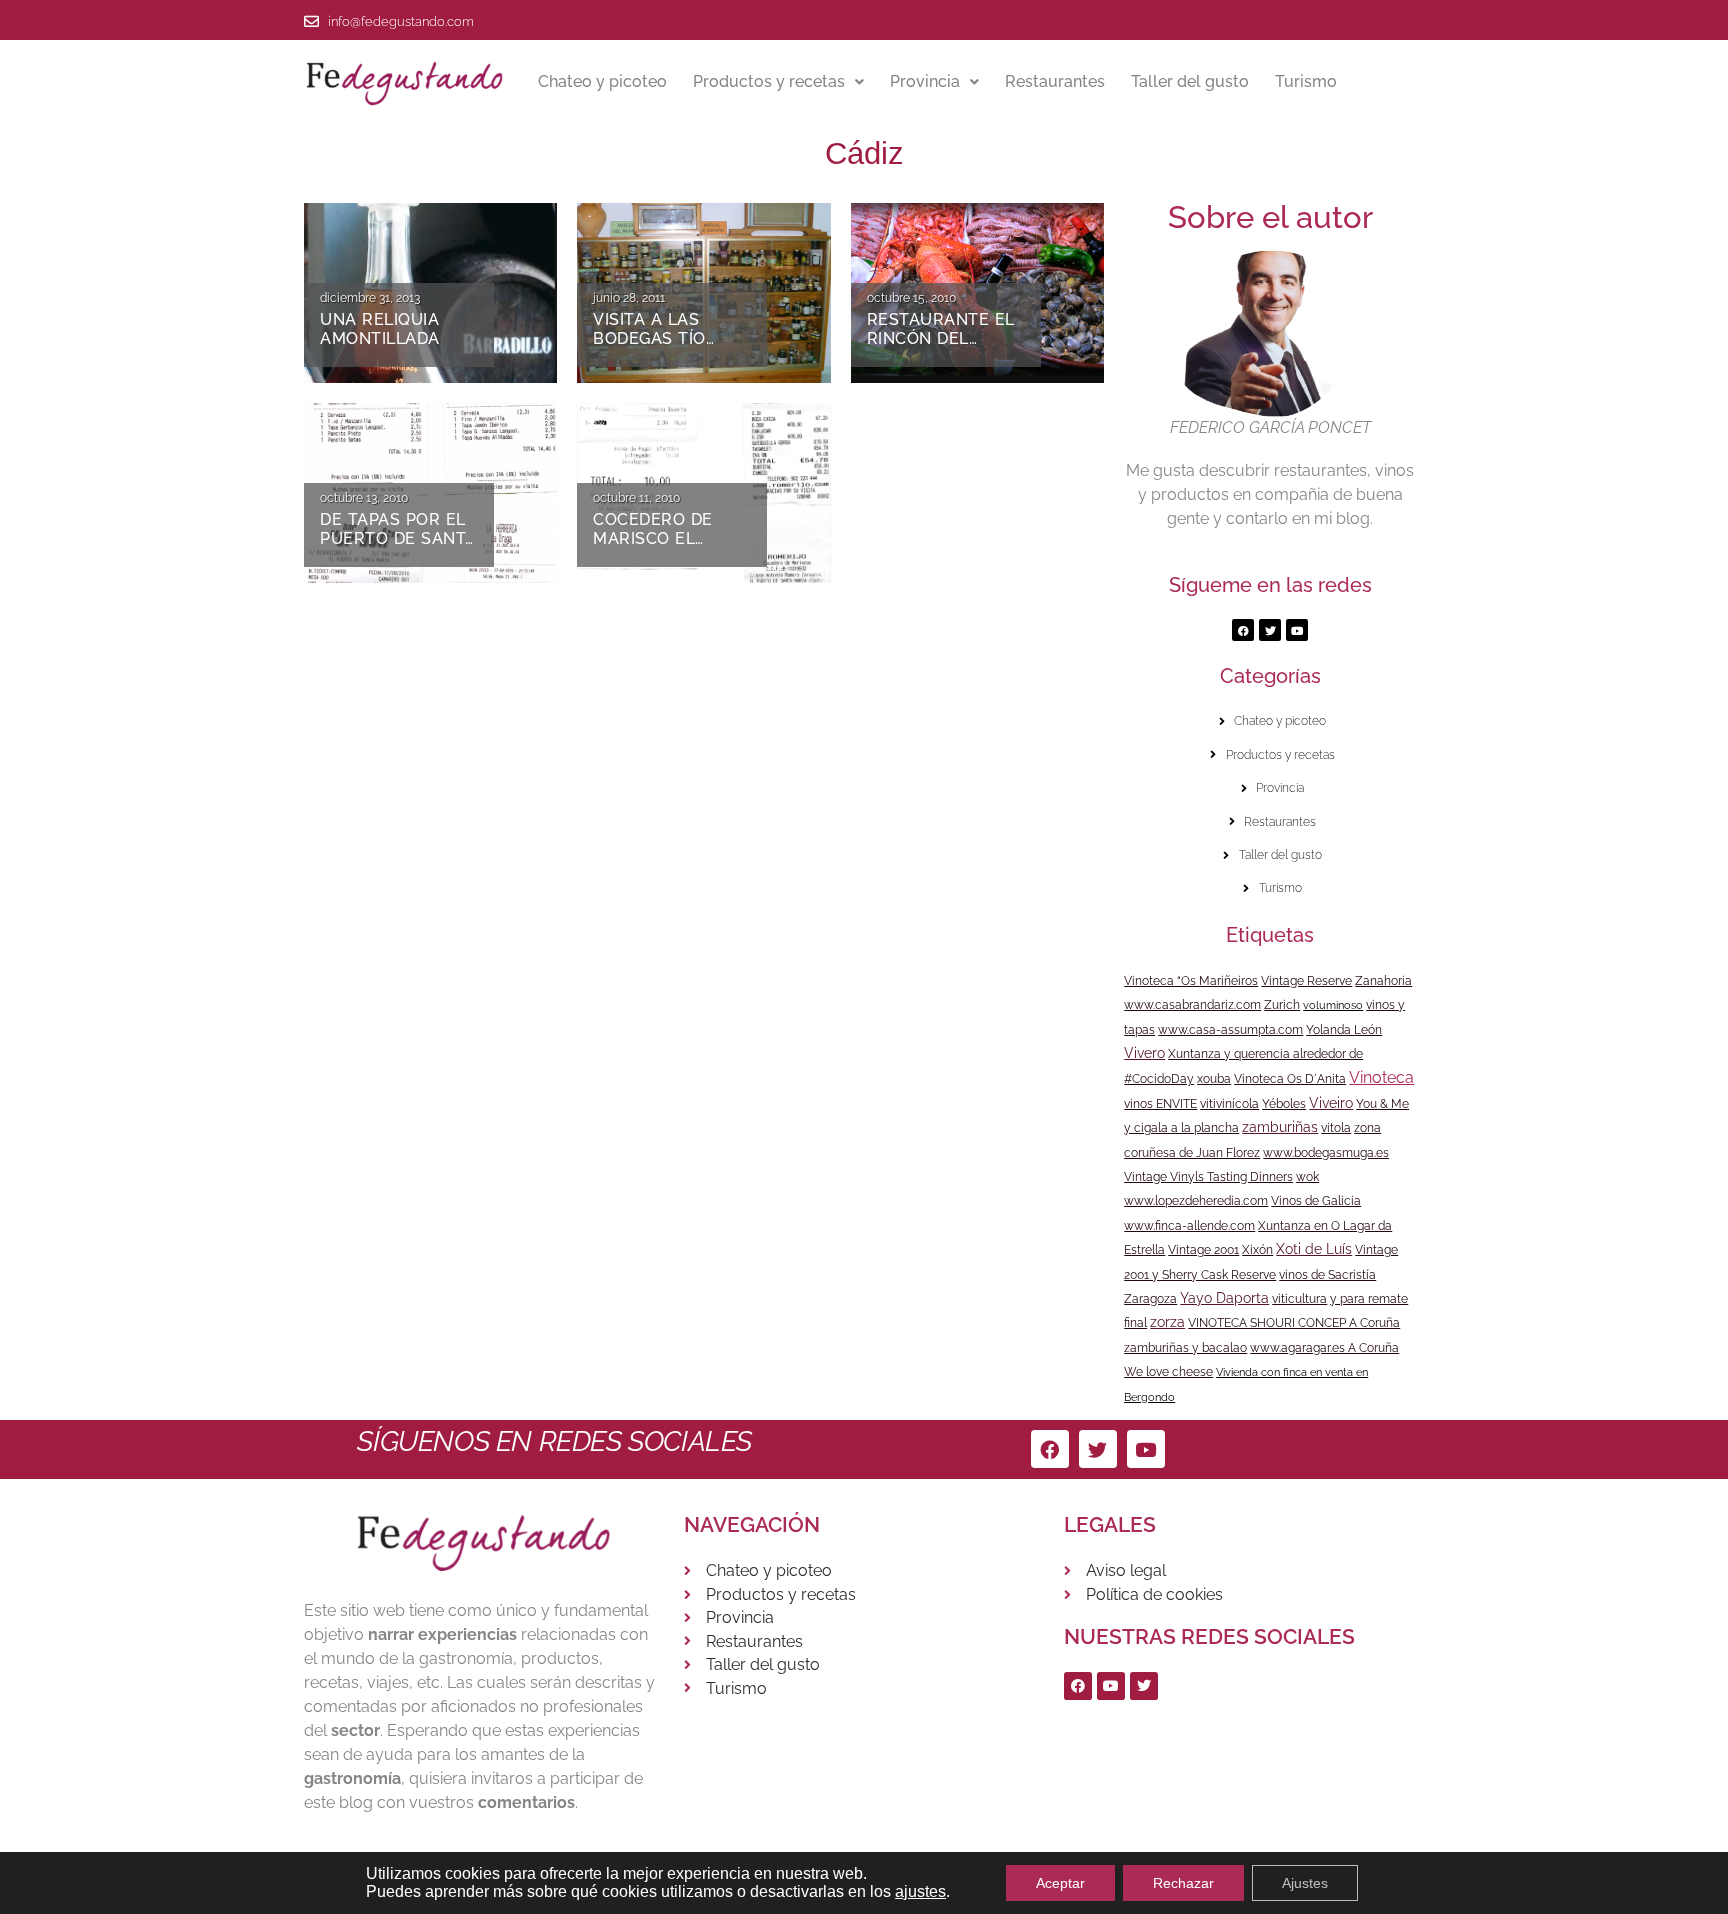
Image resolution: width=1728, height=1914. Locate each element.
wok (1307, 1177)
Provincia (925, 81)
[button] (778, 82)
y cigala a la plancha (1181, 1128)
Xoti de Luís (1314, 1249)
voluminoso (1333, 1005)
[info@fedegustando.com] (311, 21)
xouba (1214, 1079)
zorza (1167, 1322)
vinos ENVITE (1160, 1104)
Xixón (1257, 1250)
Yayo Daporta (1224, 1298)
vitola (1336, 1128)
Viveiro (1331, 1103)
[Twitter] (1270, 630)
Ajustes (1305, 1883)
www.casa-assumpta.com (1230, 1030)
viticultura (1299, 1299)
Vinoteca (1381, 1077)
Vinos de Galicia (1316, 1201)
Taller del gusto (1190, 81)
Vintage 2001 (1203, 1250)
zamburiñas (1280, 1127)
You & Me (1382, 1104)
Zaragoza (1150, 1299)
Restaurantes (1055, 81)
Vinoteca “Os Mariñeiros (1191, 981)
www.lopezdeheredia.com (1196, 1201)
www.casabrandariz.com (1192, 1005)
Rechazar (1183, 1883)
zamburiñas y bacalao (1185, 1348)
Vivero (1144, 1053)
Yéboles (1284, 1104)
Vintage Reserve (1306, 981)
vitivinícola (1229, 1104)
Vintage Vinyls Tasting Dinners (1208, 1177)
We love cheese (1168, 1372)
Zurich (1282, 1005)
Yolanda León (1344, 1030)
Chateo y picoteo (602, 81)
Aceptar (1060, 1883)
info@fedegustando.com (401, 21)
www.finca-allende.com (1189, 1226)
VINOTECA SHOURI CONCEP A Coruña (1294, 1323)
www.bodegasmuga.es (1326, 1153)
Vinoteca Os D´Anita (1290, 1079)
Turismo (1306, 81)
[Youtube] (1297, 630)
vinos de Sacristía (1327, 1275)
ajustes (920, 1891)
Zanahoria (1383, 981)
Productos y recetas (769, 81)
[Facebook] (1243, 630)
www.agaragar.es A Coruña (1324, 1348)
